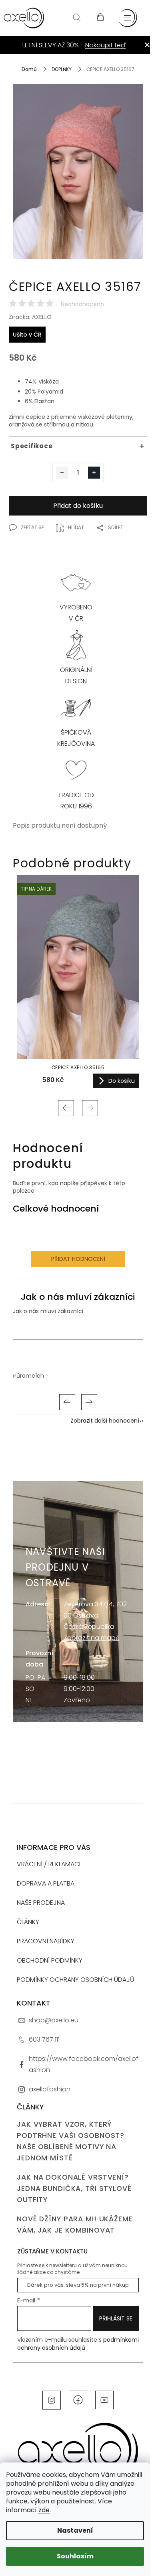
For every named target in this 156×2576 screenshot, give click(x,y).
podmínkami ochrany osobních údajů (78, 2344)
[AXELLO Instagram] (52, 2399)
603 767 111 (44, 2039)
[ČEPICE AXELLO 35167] (78, 182)
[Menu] (128, 18)
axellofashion (50, 2089)
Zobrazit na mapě (92, 1638)
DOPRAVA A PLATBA (46, 1883)
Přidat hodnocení (78, 1259)
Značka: (30, 317)
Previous (66, 1108)
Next (90, 1108)
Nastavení (75, 2530)
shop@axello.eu (54, 2020)
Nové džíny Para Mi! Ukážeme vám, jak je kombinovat (75, 2225)
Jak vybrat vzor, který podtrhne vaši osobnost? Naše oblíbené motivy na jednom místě (71, 2141)
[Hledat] (77, 18)
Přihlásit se (116, 2318)
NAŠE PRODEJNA (41, 1903)
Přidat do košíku (78, 506)
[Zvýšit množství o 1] (94, 473)
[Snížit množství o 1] (62, 473)
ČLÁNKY (28, 1922)
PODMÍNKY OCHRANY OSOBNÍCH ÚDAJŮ (76, 1980)
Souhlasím (75, 2556)
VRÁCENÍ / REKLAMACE (50, 1864)
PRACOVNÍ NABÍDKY (46, 1941)
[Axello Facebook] (78, 2399)
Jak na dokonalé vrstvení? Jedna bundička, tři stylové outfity (74, 2188)
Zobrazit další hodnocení (105, 1421)
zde (44, 2510)
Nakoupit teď (105, 45)
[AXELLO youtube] (104, 2399)
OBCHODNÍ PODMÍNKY (50, 1960)
